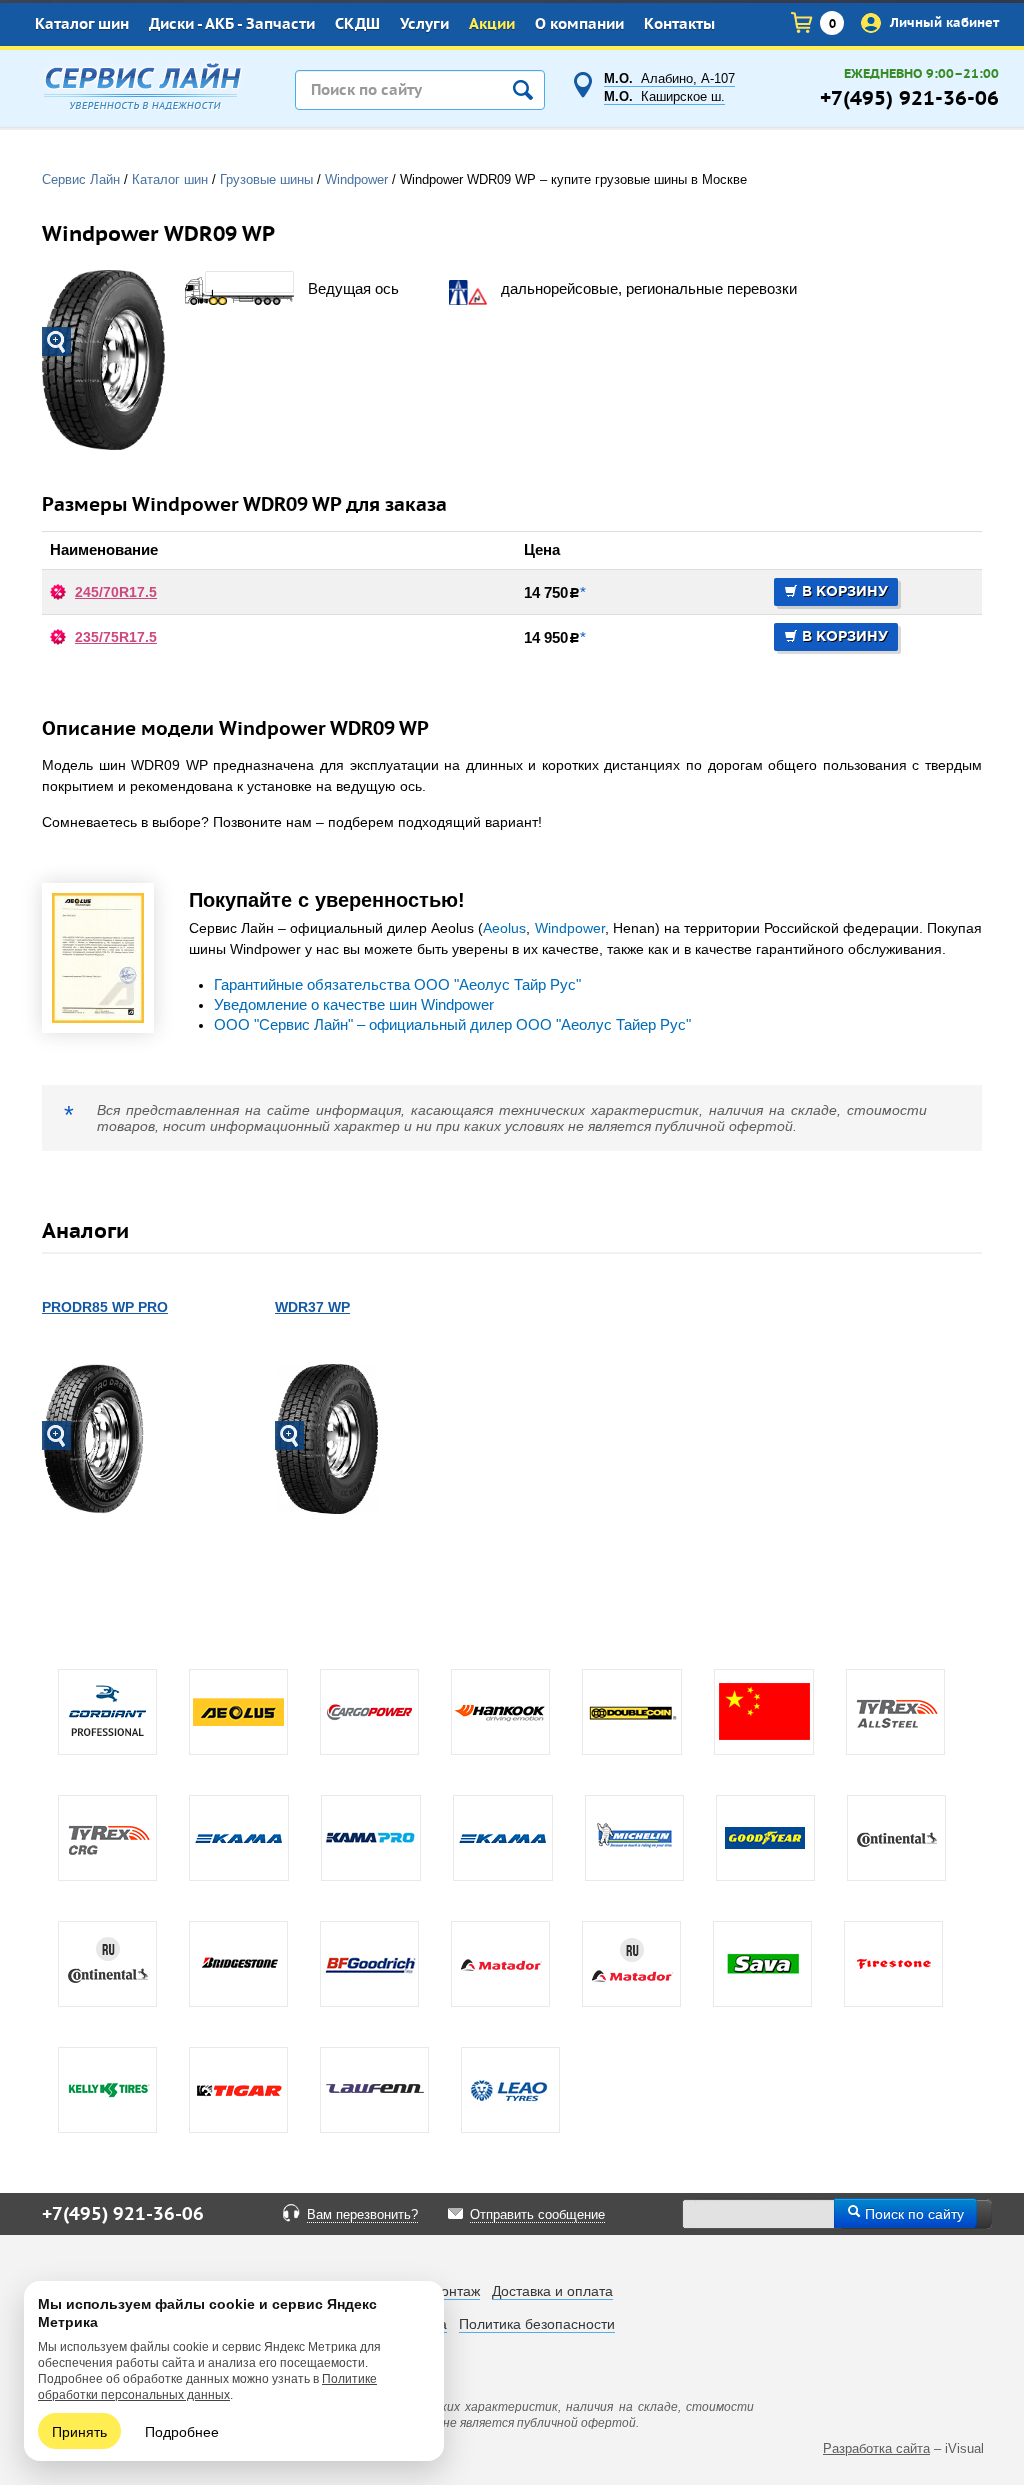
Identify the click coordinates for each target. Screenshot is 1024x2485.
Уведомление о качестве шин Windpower (354, 1005)
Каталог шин (82, 24)
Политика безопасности (537, 2324)
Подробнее (182, 2431)
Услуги (424, 24)
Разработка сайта (876, 2448)
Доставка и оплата (552, 2291)
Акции (492, 24)
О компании (579, 24)
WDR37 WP (312, 1307)
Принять (79, 2431)
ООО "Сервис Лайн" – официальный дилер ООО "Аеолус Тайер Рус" (452, 1025)
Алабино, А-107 (669, 79)
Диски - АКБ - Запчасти (232, 24)
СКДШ (357, 24)
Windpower (570, 928)
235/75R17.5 (116, 637)
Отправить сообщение (537, 2215)
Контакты (679, 24)
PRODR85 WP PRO (105, 1307)
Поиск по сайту (912, 2213)
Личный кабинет (942, 22)
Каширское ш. (664, 97)
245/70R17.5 (116, 592)
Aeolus (504, 928)
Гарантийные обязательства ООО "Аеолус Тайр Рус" (397, 985)
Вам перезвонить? (362, 2215)
